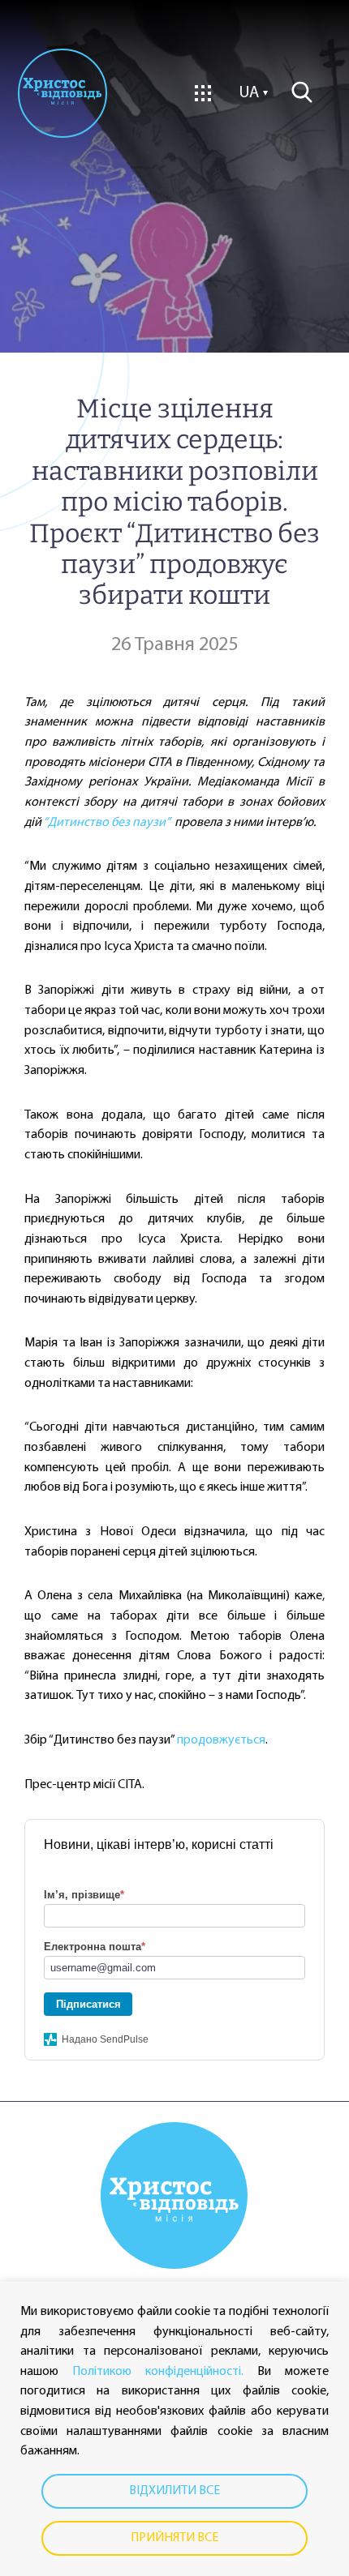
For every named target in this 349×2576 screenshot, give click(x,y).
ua (249, 93)
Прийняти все (174, 2538)
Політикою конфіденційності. (158, 2372)
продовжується (221, 1740)
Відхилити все (174, 2491)
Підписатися (88, 2004)
